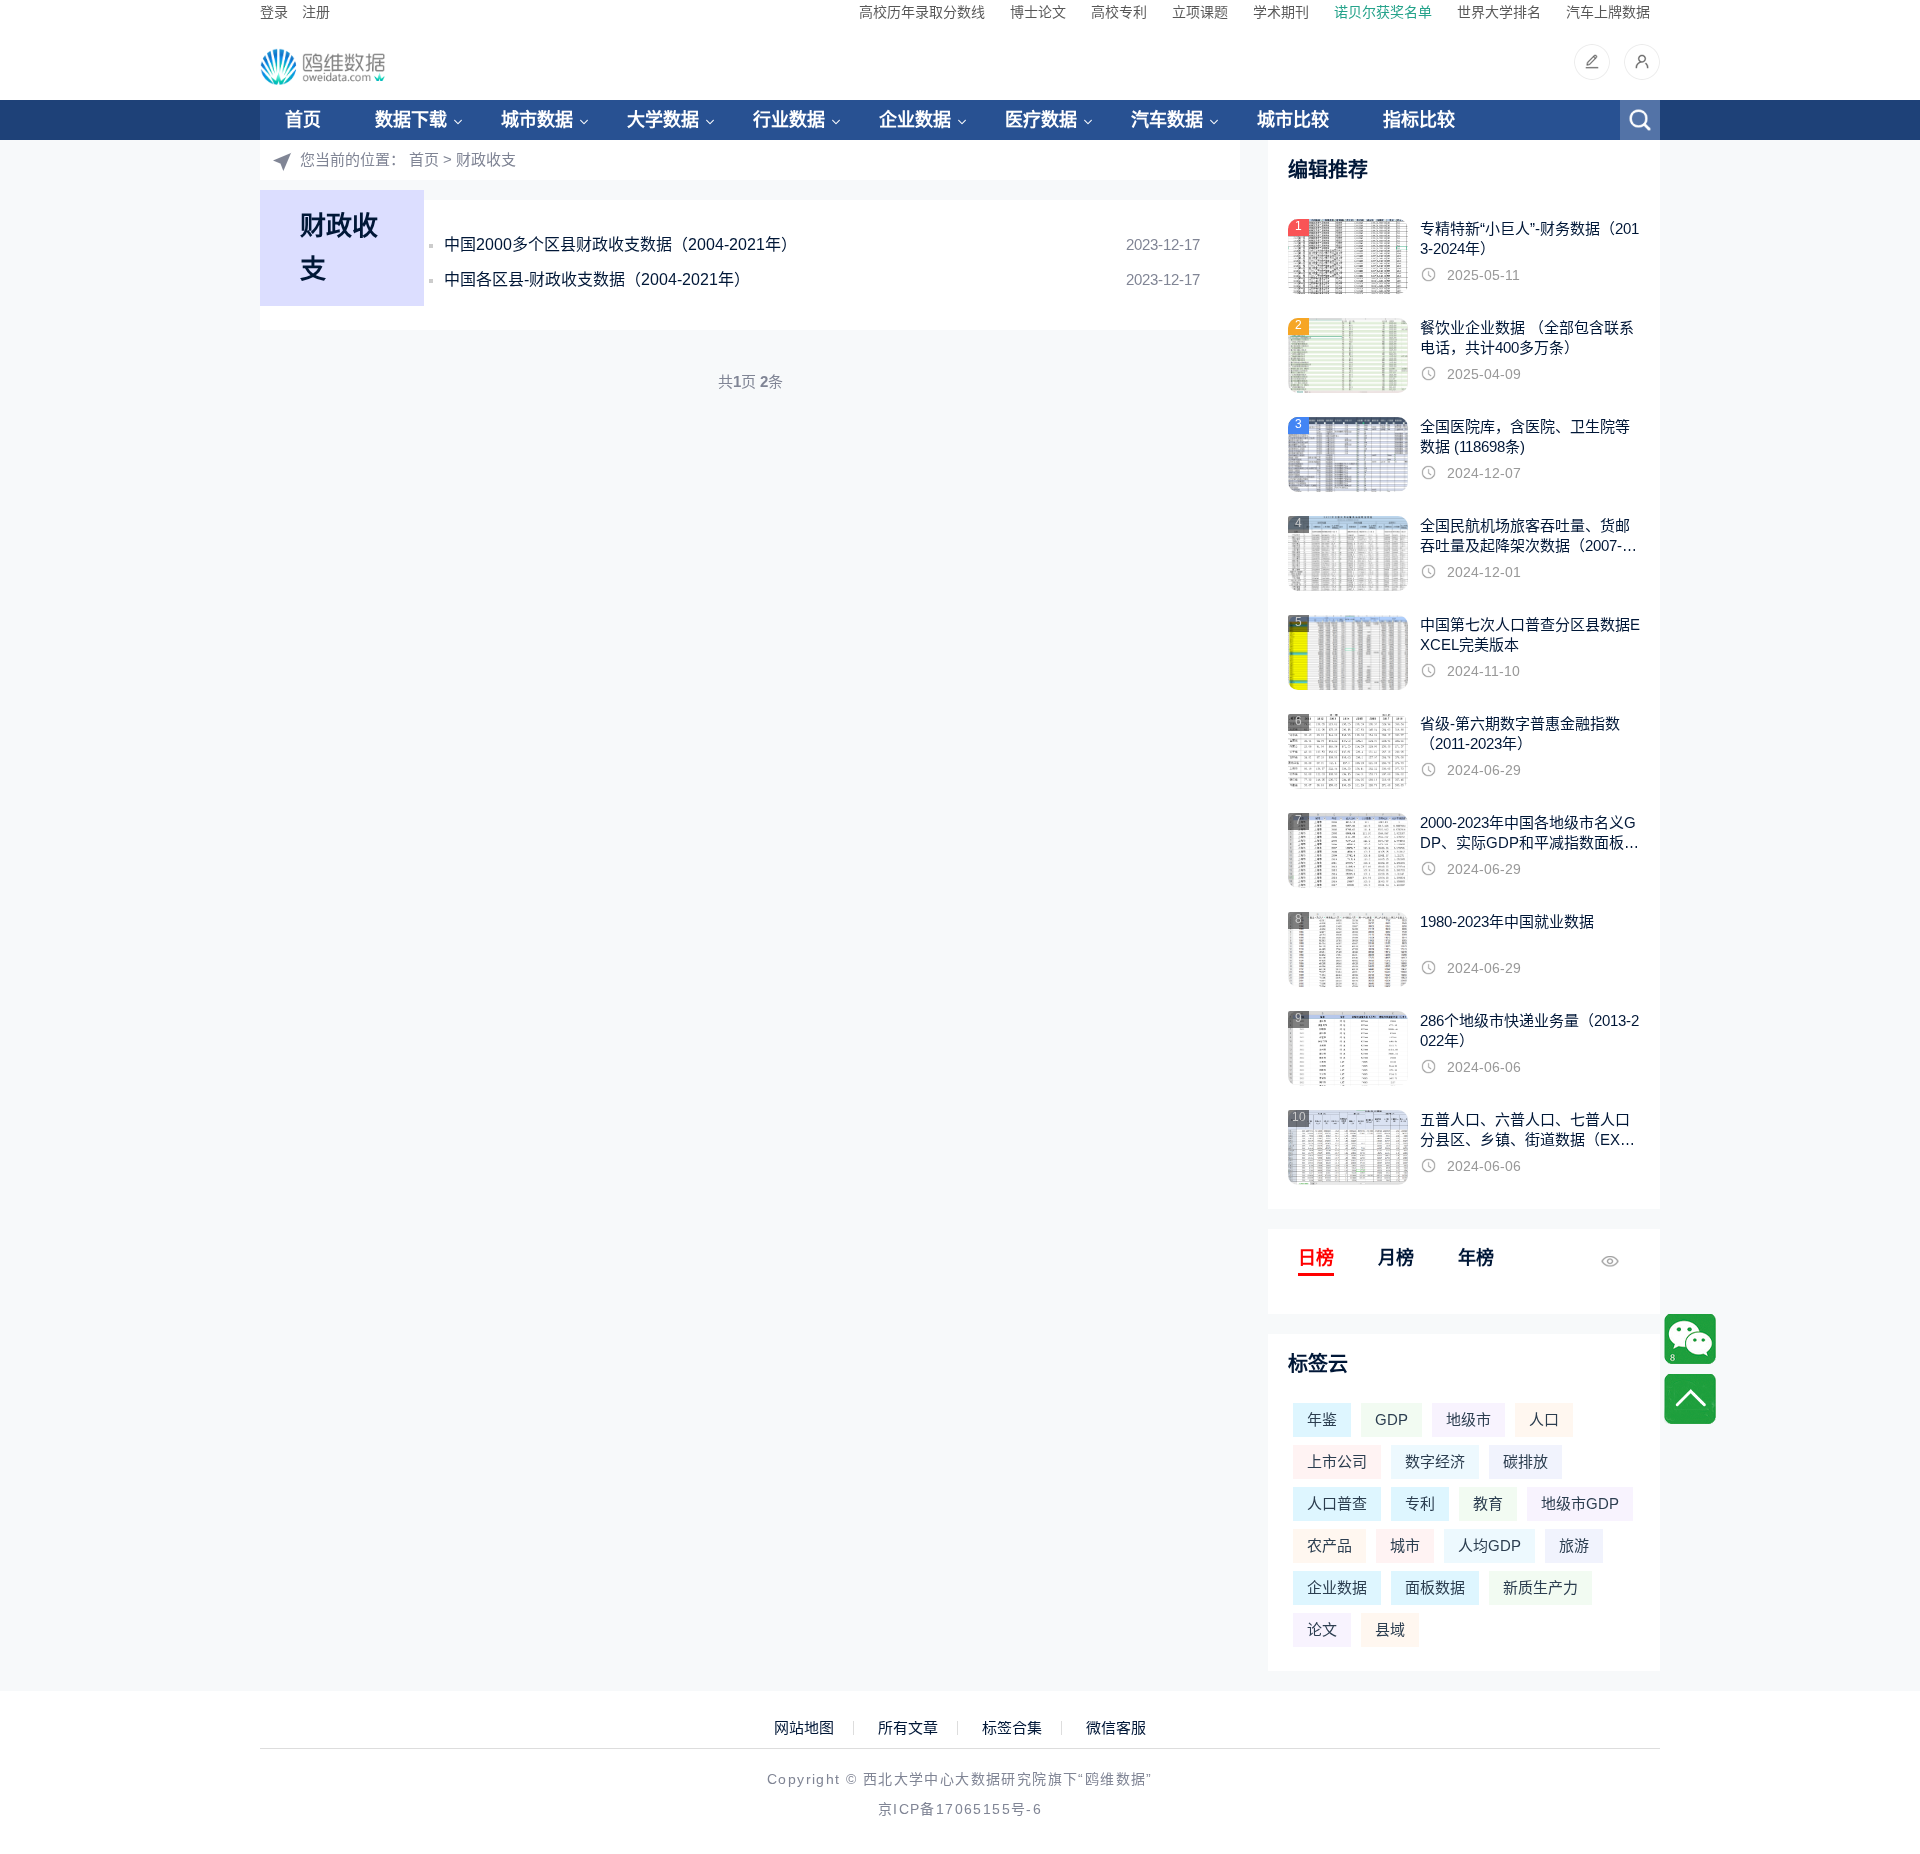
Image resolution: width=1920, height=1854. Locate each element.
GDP (1391, 1419)
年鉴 (1322, 1419)
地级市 (1468, 1419)
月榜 (1396, 1258)
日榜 (1316, 1258)
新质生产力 (1540, 1587)
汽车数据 (1167, 120)
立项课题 (1200, 12)
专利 (1420, 1503)
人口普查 (1337, 1503)
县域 (1390, 1629)
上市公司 (1337, 1461)
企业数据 (915, 120)
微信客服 (1116, 1728)
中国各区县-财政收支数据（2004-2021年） (597, 279)
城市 (1405, 1545)
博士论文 (1038, 12)
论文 (1322, 1629)
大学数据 (663, 120)
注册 (316, 12)
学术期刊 (1281, 12)
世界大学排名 (1499, 12)
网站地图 (804, 1728)
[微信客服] (1690, 1339)
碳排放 (1525, 1461)
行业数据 (789, 120)
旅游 (1574, 1545)
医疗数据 (1041, 120)
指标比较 (1419, 120)
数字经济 (1435, 1461)
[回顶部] (1690, 1399)
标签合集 (1012, 1728)
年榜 (1476, 1258)
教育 (1488, 1503)
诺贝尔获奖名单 (1383, 12)
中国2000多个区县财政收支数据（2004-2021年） (620, 244)
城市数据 (537, 120)
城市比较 (1293, 120)
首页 (303, 120)
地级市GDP (1580, 1503)
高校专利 (1119, 12)
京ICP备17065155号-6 (960, 1809)
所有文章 (908, 1728)
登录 (274, 12)
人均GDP (1489, 1545)
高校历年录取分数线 (922, 12)
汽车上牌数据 (1608, 12)
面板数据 (1435, 1587)
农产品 (1329, 1545)
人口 (1544, 1419)
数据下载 (411, 120)
